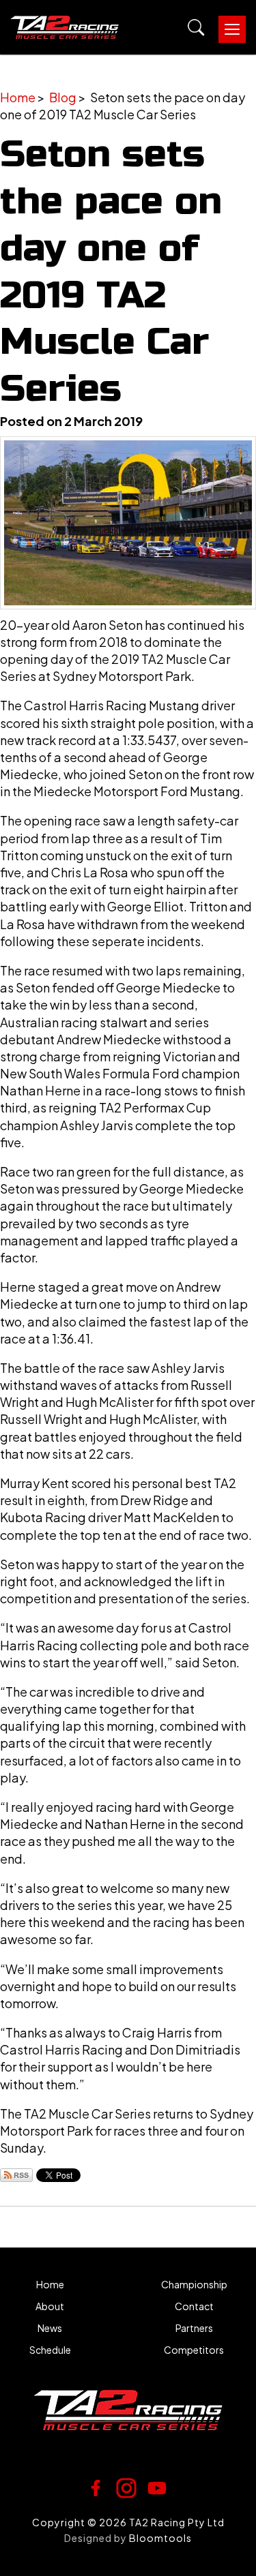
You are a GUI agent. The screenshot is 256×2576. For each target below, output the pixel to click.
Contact (194, 2306)
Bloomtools (160, 2538)
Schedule (50, 2350)
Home (18, 97)
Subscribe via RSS (16, 2175)
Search (196, 28)
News (50, 2328)
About (50, 2306)
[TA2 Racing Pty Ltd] (65, 27)
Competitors (194, 2350)
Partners (194, 2328)
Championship (194, 2285)
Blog (63, 97)
